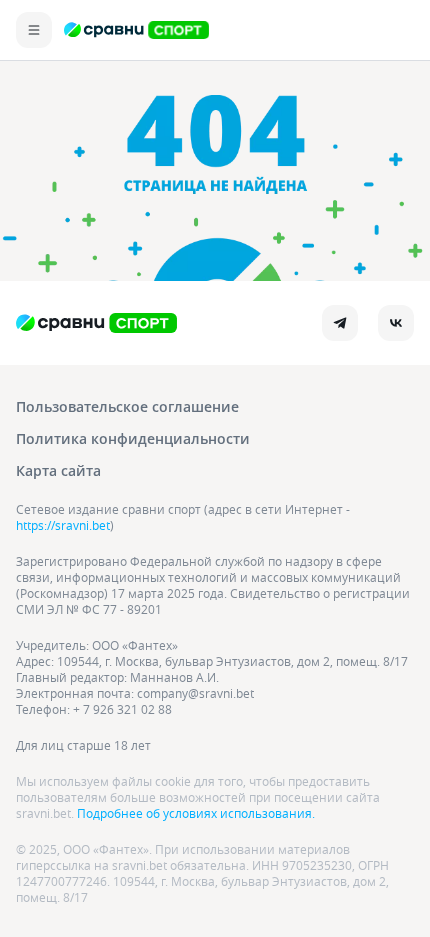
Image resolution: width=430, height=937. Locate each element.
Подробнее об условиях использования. (196, 813)
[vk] (396, 323)
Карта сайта (58, 470)
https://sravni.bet (63, 525)
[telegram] (340, 323)
